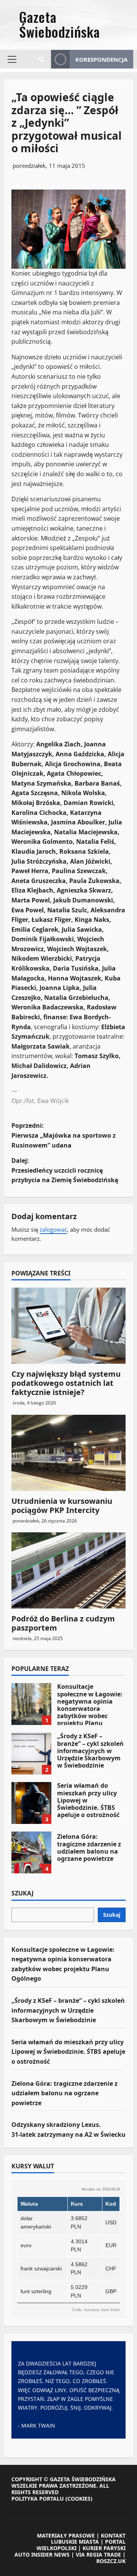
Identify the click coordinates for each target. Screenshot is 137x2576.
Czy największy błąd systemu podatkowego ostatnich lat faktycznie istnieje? (66, 1383)
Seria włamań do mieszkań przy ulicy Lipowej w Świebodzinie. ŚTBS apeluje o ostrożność (31, 1803)
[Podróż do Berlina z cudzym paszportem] (68, 1570)
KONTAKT (113, 2535)
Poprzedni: (64, 1135)
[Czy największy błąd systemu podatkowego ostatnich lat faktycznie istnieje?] (68, 1326)
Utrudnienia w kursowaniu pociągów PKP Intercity (62, 1506)
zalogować (53, 1229)
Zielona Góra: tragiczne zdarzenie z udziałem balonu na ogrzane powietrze (31, 1852)
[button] (12, 59)
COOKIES (79, 2499)
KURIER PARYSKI (104, 2548)
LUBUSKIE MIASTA (75, 2542)
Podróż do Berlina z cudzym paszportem (63, 1623)
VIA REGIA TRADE (98, 2554)
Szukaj (22, 1894)
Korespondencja (101, 59)
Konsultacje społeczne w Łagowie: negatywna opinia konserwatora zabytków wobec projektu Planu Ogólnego (31, 1704)
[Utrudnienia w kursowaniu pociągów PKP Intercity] (68, 1453)
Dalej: (65, 1170)
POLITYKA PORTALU (38, 2499)
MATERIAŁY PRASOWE (66, 2535)
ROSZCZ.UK (111, 2561)
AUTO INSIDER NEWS (42, 2554)
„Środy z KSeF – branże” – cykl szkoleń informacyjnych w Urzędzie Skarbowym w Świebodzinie (31, 1753)
